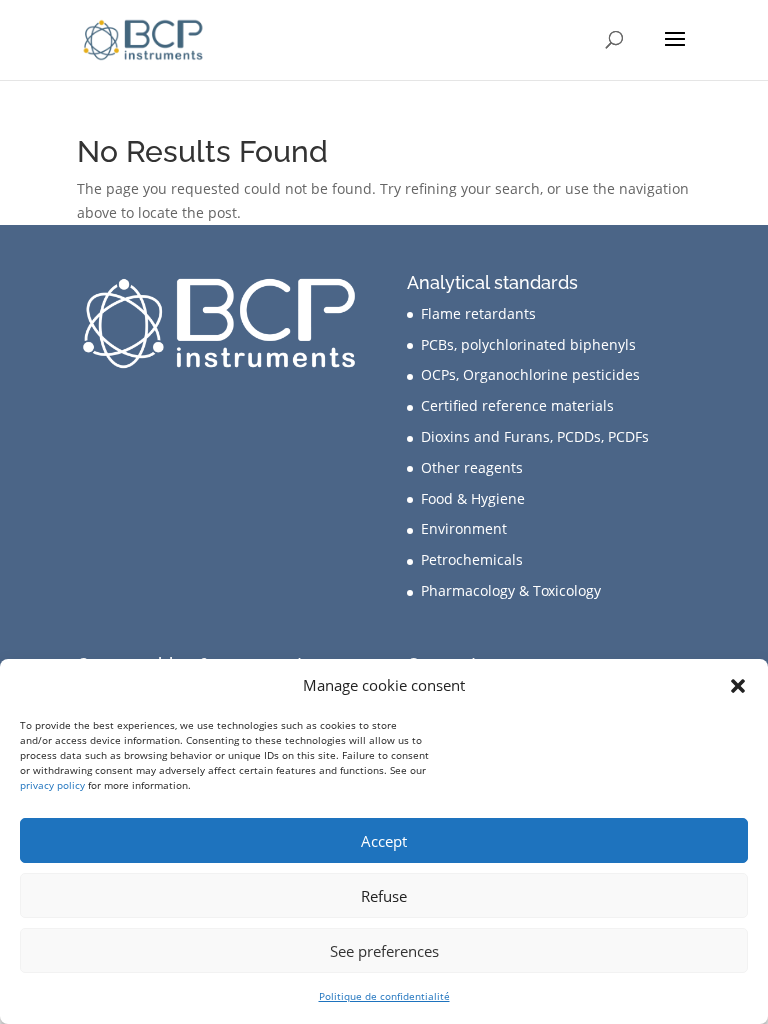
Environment (464, 528)
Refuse (384, 896)
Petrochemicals (472, 559)
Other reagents (472, 467)
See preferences (384, 951)
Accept (384, 841)
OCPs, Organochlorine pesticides (530, 374)
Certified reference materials (517, 405)
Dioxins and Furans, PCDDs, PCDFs (535, 436)
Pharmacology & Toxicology (511, 590)
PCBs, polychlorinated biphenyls (528, 344)
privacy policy (52, 785)
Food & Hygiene (473, 498)
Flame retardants (478, 313)
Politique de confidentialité (384, 996)
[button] (738, 686)
